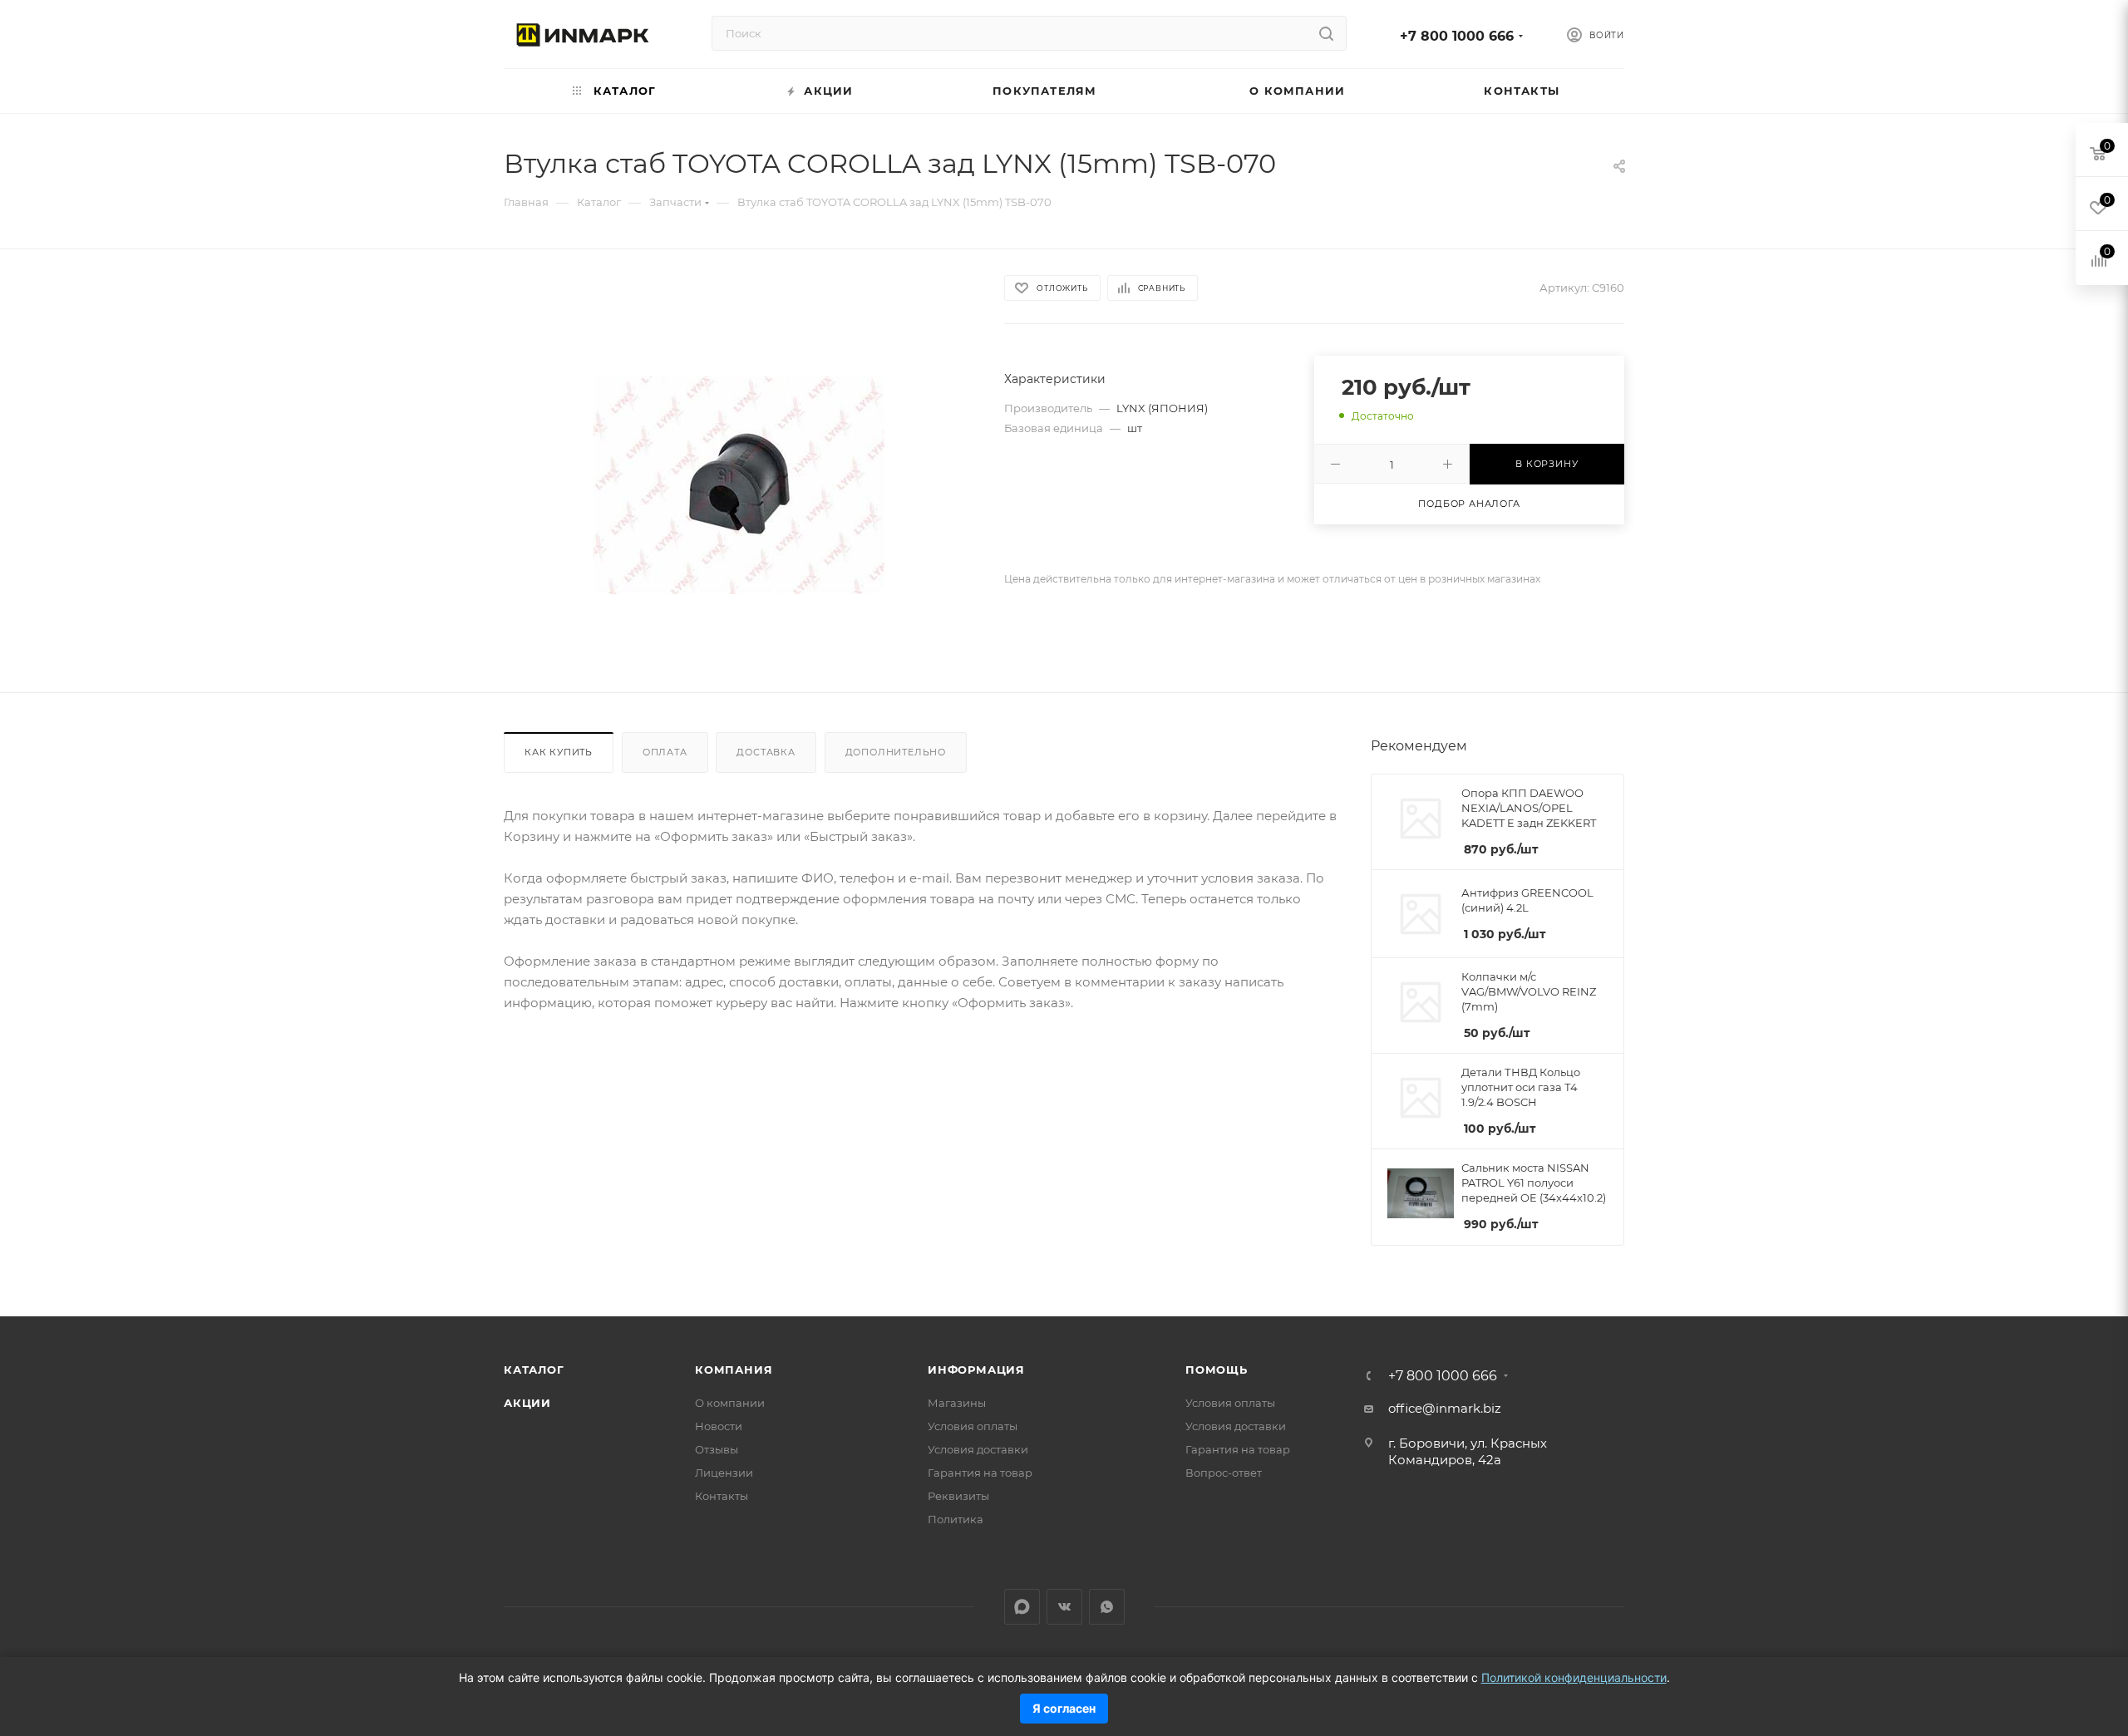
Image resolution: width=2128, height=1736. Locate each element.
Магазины (957, 1403)
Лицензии (724, 1473)
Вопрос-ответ (1224, 1473)
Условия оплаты (973, 1426)
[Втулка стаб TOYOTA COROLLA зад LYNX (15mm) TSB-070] (739, 485)
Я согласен (1064, 1708)
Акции (527, 1403)
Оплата (665, 752)
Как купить (559, 752)
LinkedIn (1022, 1607)
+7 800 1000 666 (1457, 36)
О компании (730, 1403)
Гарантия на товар (980, 1473)
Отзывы (717, 1449)
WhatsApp (1107, 1607)
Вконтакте (1064, 1607)
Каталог (534, 1370)
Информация (976, 1370)
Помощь (1217, 1370)
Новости (719, 1426)
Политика (956, 1519)
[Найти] (1326, 33)
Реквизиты (958, 1496)
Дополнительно (896, 752)
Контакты (722, 1496)
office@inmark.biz (1445, 1408)
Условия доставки (978, 1449)
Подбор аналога (1469, 504)
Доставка (766, 752)
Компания (734, 1370)
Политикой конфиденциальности (1574, 1677)
